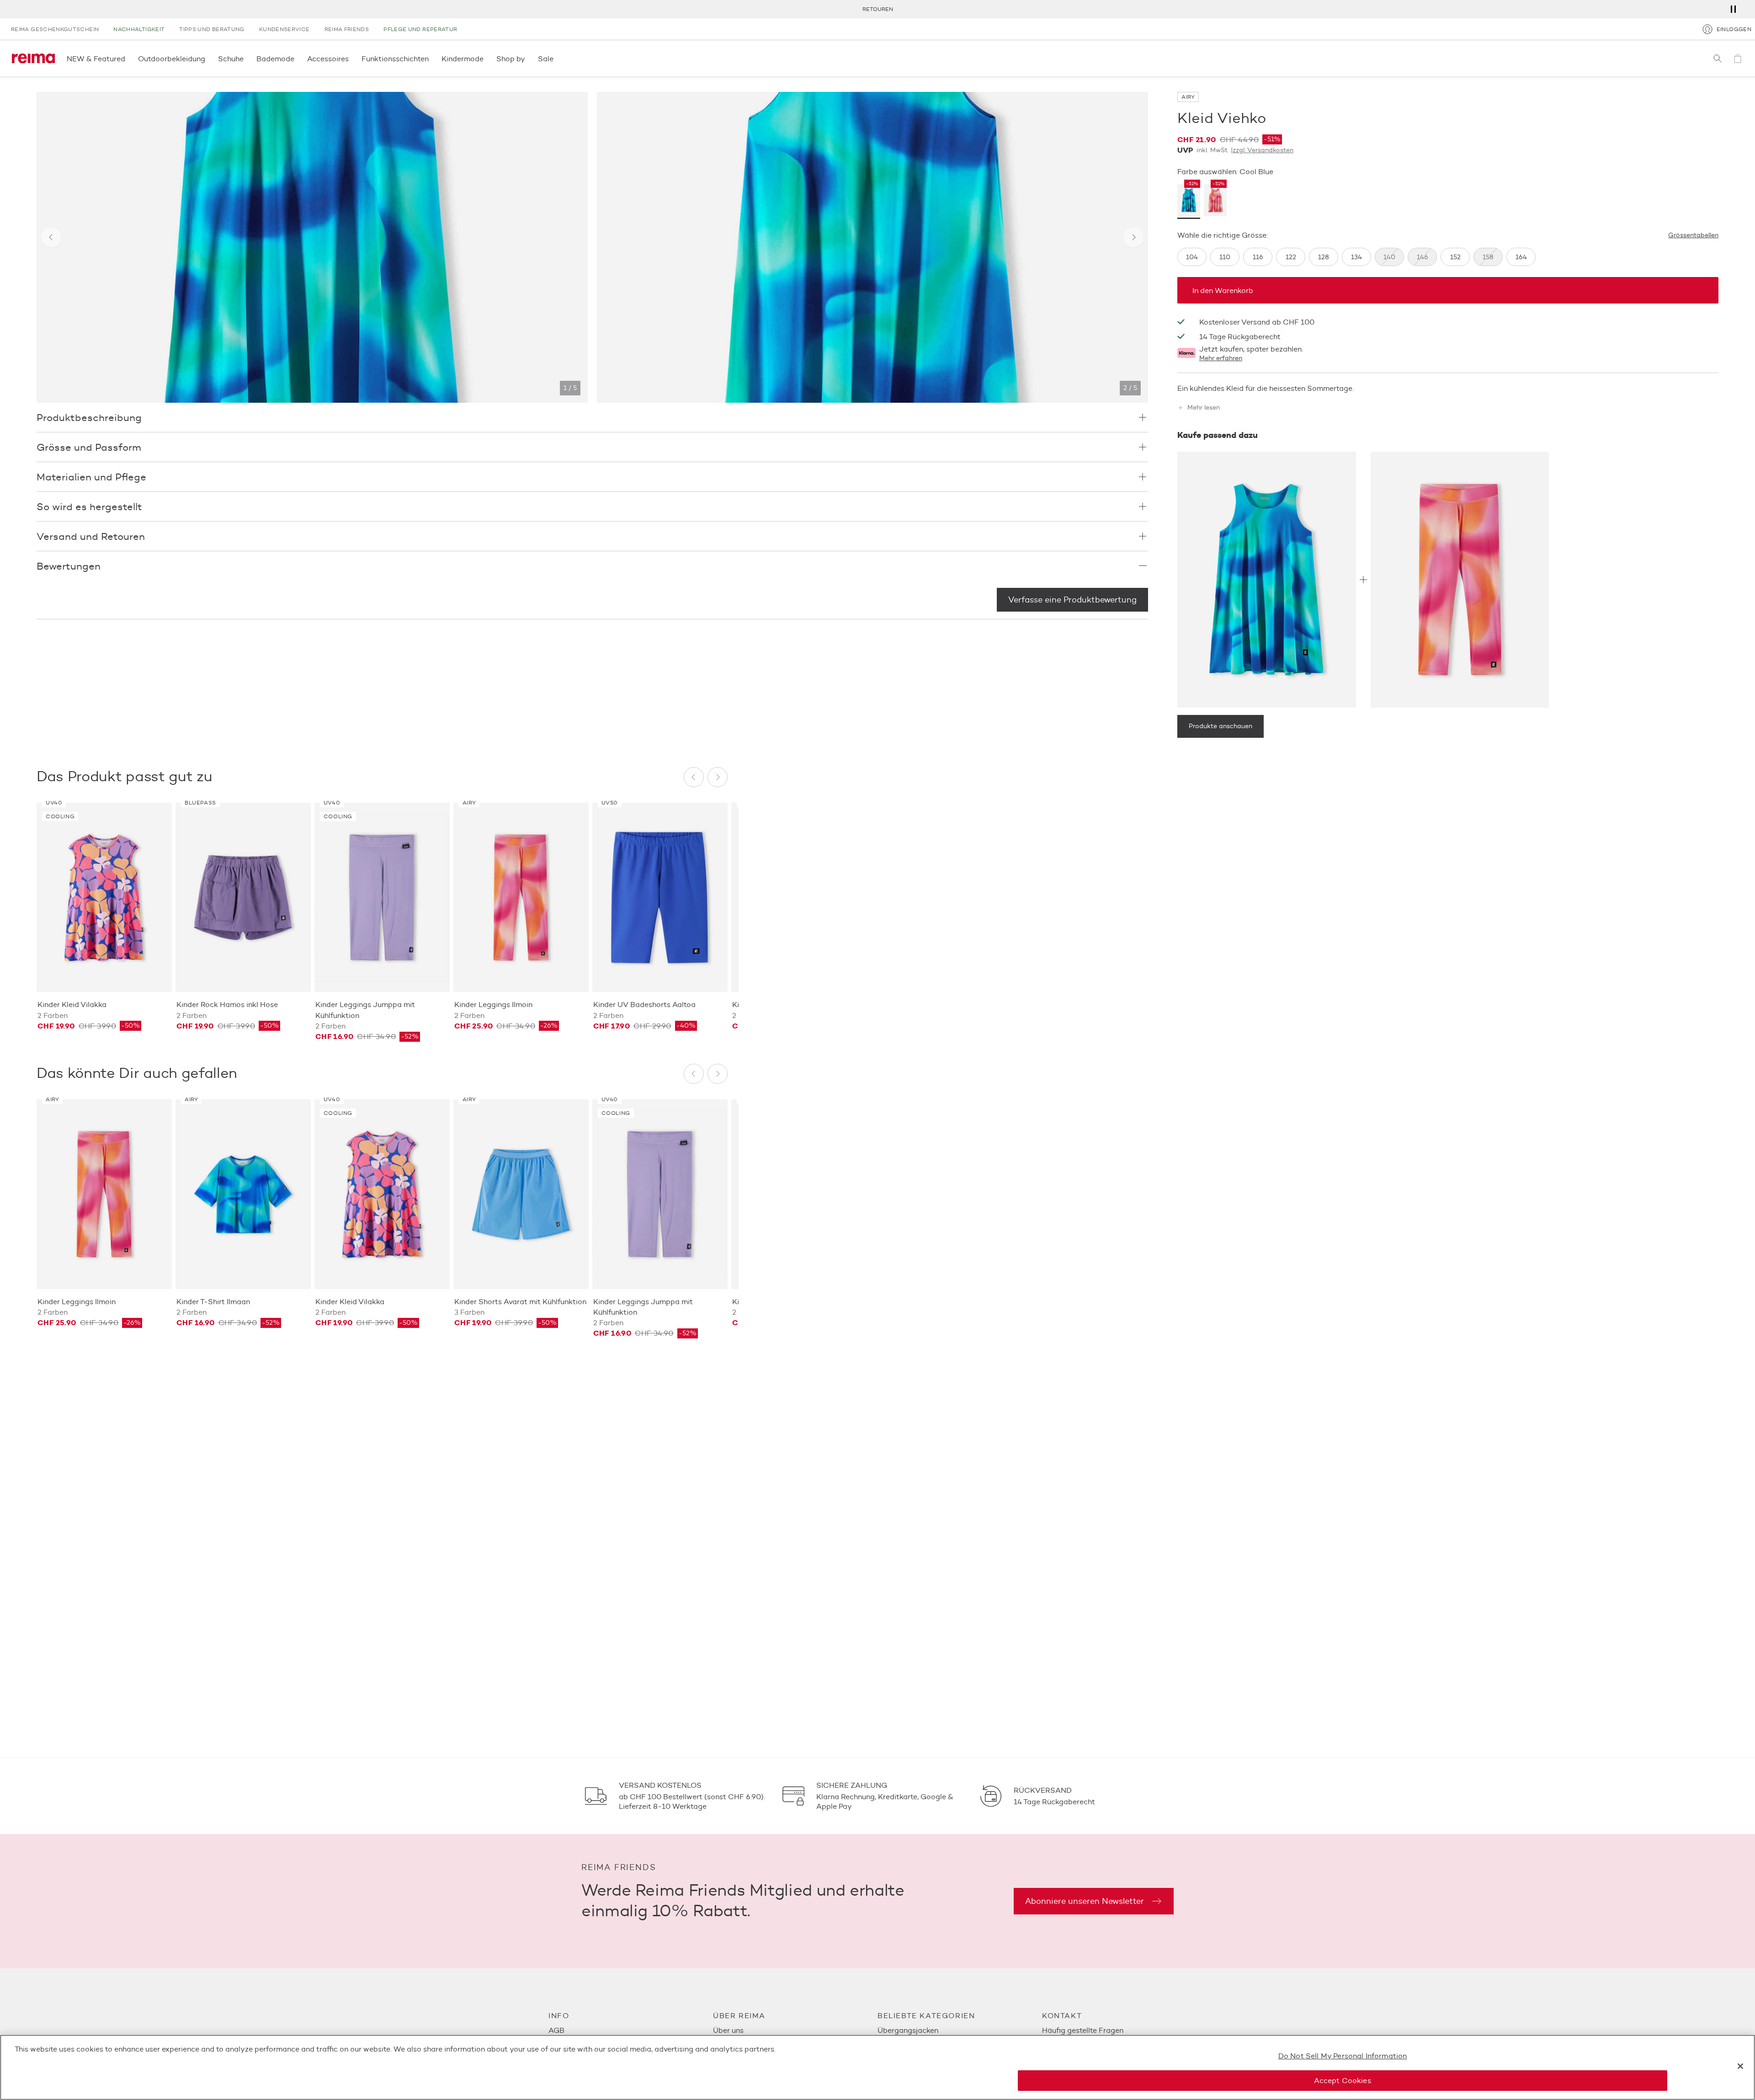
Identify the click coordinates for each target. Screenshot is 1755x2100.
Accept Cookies (1342, 2081)
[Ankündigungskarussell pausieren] (1733, 9)
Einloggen (1734, 29)
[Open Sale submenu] (556, 59)
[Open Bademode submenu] (297, 59)
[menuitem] (631, 2030)
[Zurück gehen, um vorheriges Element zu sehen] (51, 237)
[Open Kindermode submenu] (486, 59)
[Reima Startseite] (33, 59)
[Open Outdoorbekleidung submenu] (208, 59)
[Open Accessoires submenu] (351, 59)
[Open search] (1718, 59)
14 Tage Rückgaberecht (1240, 337)
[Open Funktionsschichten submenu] (431, 59)
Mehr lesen (1204, 408)
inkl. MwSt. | (1245, 150)
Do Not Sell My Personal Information (1343, 2056)
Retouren (878, 9)
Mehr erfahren (1221, 358)
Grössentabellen (1693, 235)
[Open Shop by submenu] (528, 59)
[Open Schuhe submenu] (246, 59)
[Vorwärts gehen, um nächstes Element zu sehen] (1133, 237)
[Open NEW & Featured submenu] (128, 59)
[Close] (1740, 2066)
